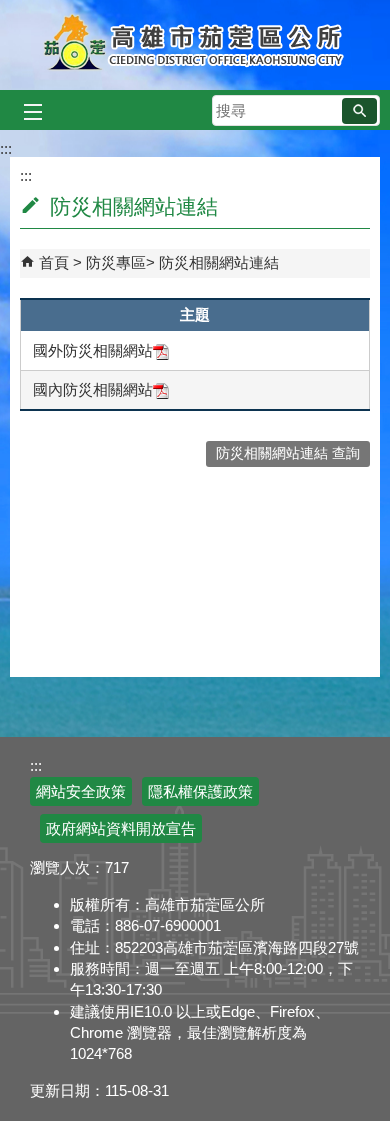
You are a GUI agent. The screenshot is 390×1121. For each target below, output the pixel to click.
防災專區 (116, 262)
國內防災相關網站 (93, 389)
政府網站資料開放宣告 (121, 828)
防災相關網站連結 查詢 (288, 453)
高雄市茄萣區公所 (195, 45)
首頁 (54, 262)
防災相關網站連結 (219, 262)
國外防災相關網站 (93, 350)
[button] (359, 111)
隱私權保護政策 (200, 791)
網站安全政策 (81, 791)
